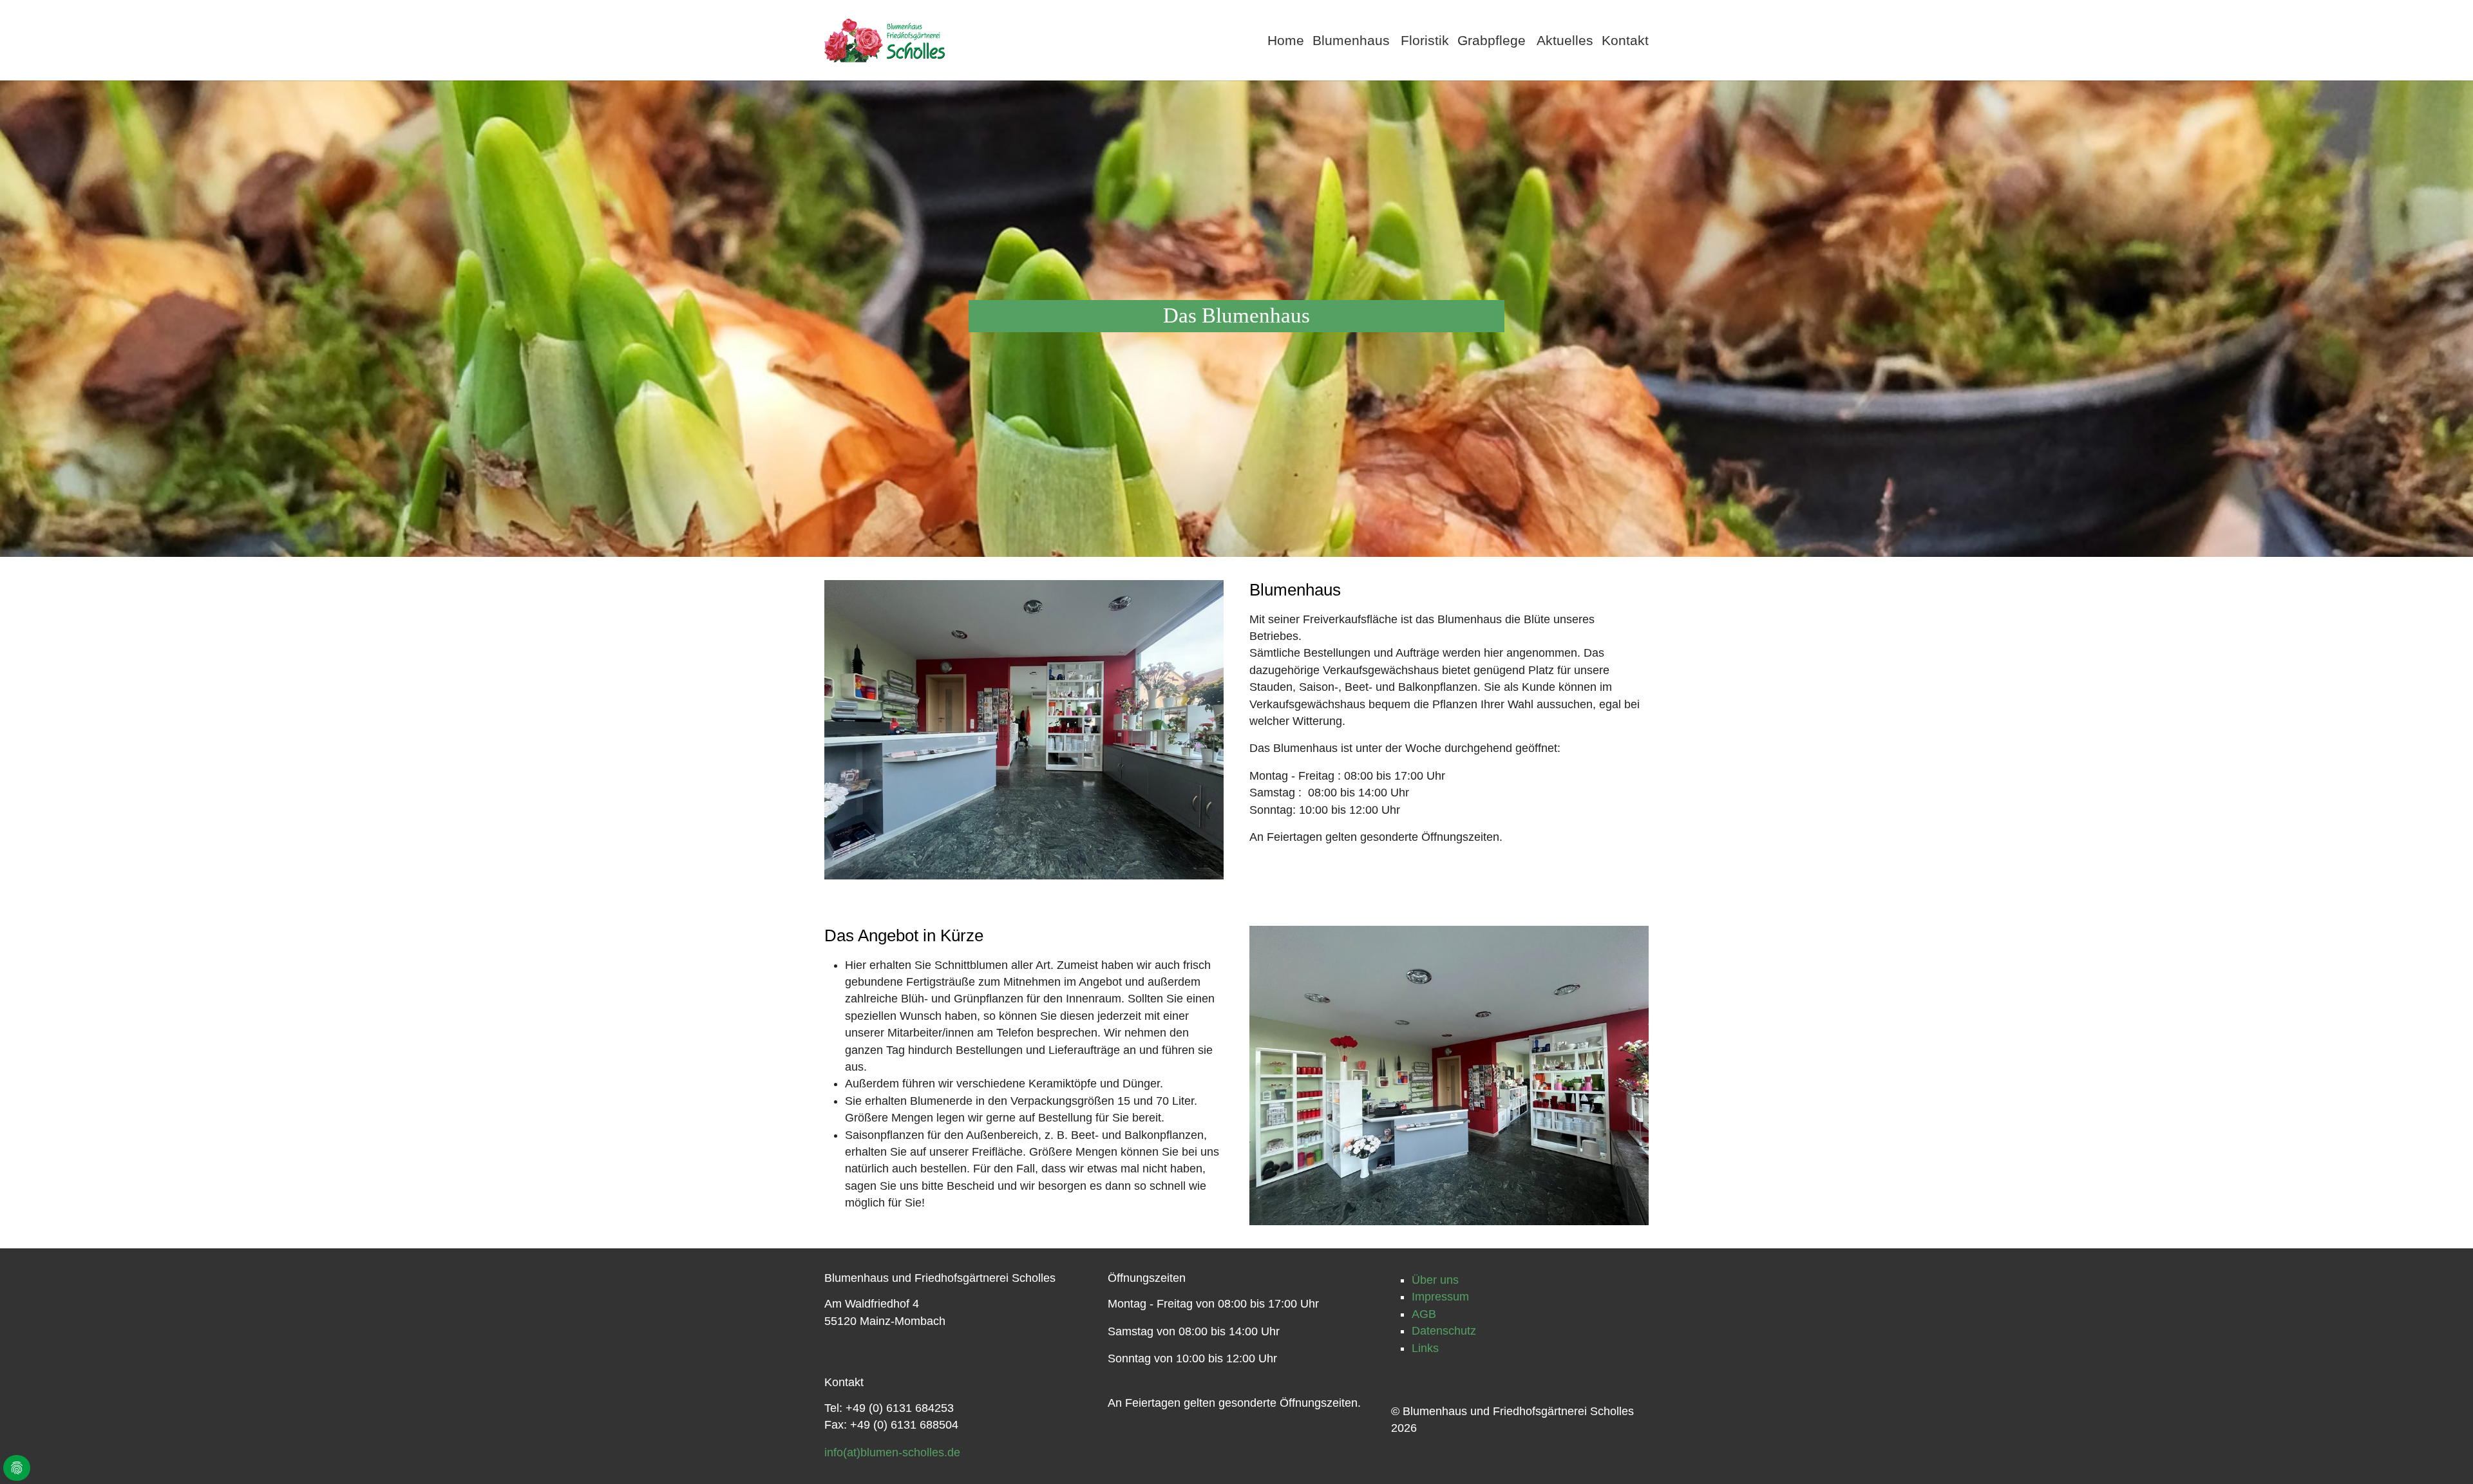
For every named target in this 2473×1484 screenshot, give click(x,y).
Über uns (1435, 1280)
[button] (1352, 40)
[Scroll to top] (2443, 1454)
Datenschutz (1444, 1331)
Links (1425, 1348)
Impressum (1440, 1297)
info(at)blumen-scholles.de (892, 1452)
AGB (1424, 1314)
